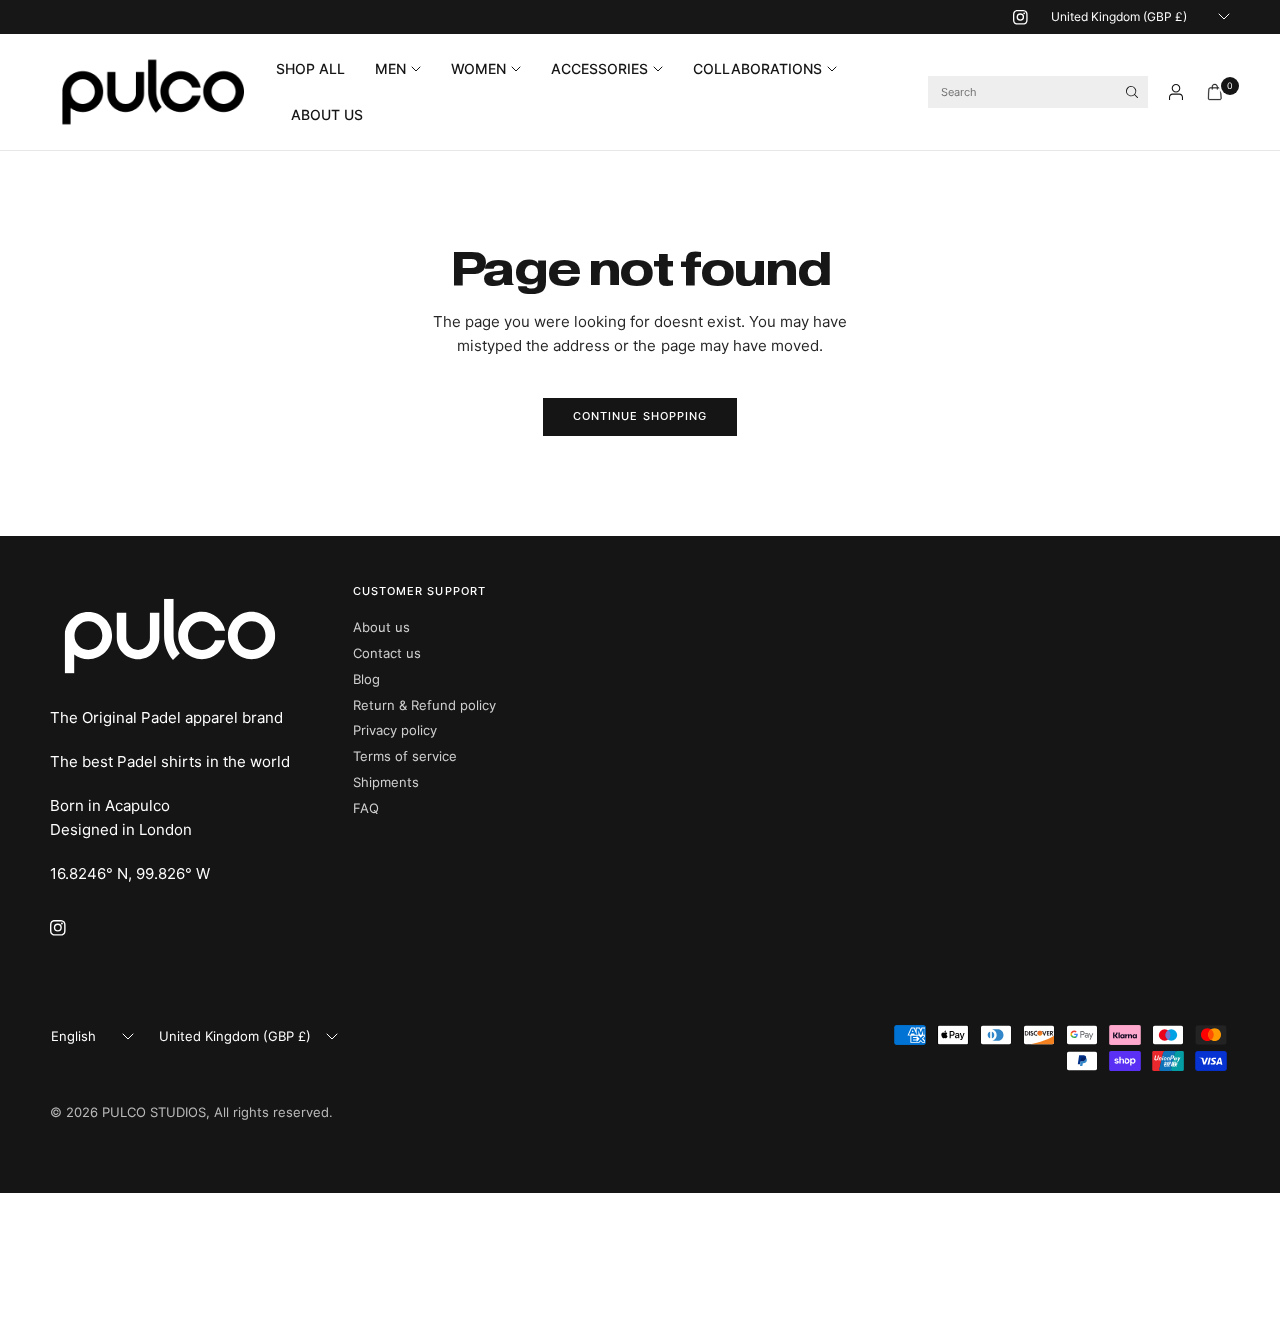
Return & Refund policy (424, 705)
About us (381, 627)
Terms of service (405, 756)
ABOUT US (327, 114)
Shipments (386, 782)
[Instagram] (1020, 17)
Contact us (387, 653)
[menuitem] (318, 69)
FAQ (366, 808)
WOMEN (478, 68)
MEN (390, 68)
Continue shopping (640, 416)
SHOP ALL (310, 68)
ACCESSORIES (599, 68)
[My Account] (1176, 92)
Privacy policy (395, 730)
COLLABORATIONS (757, 68)
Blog (366, 679)
